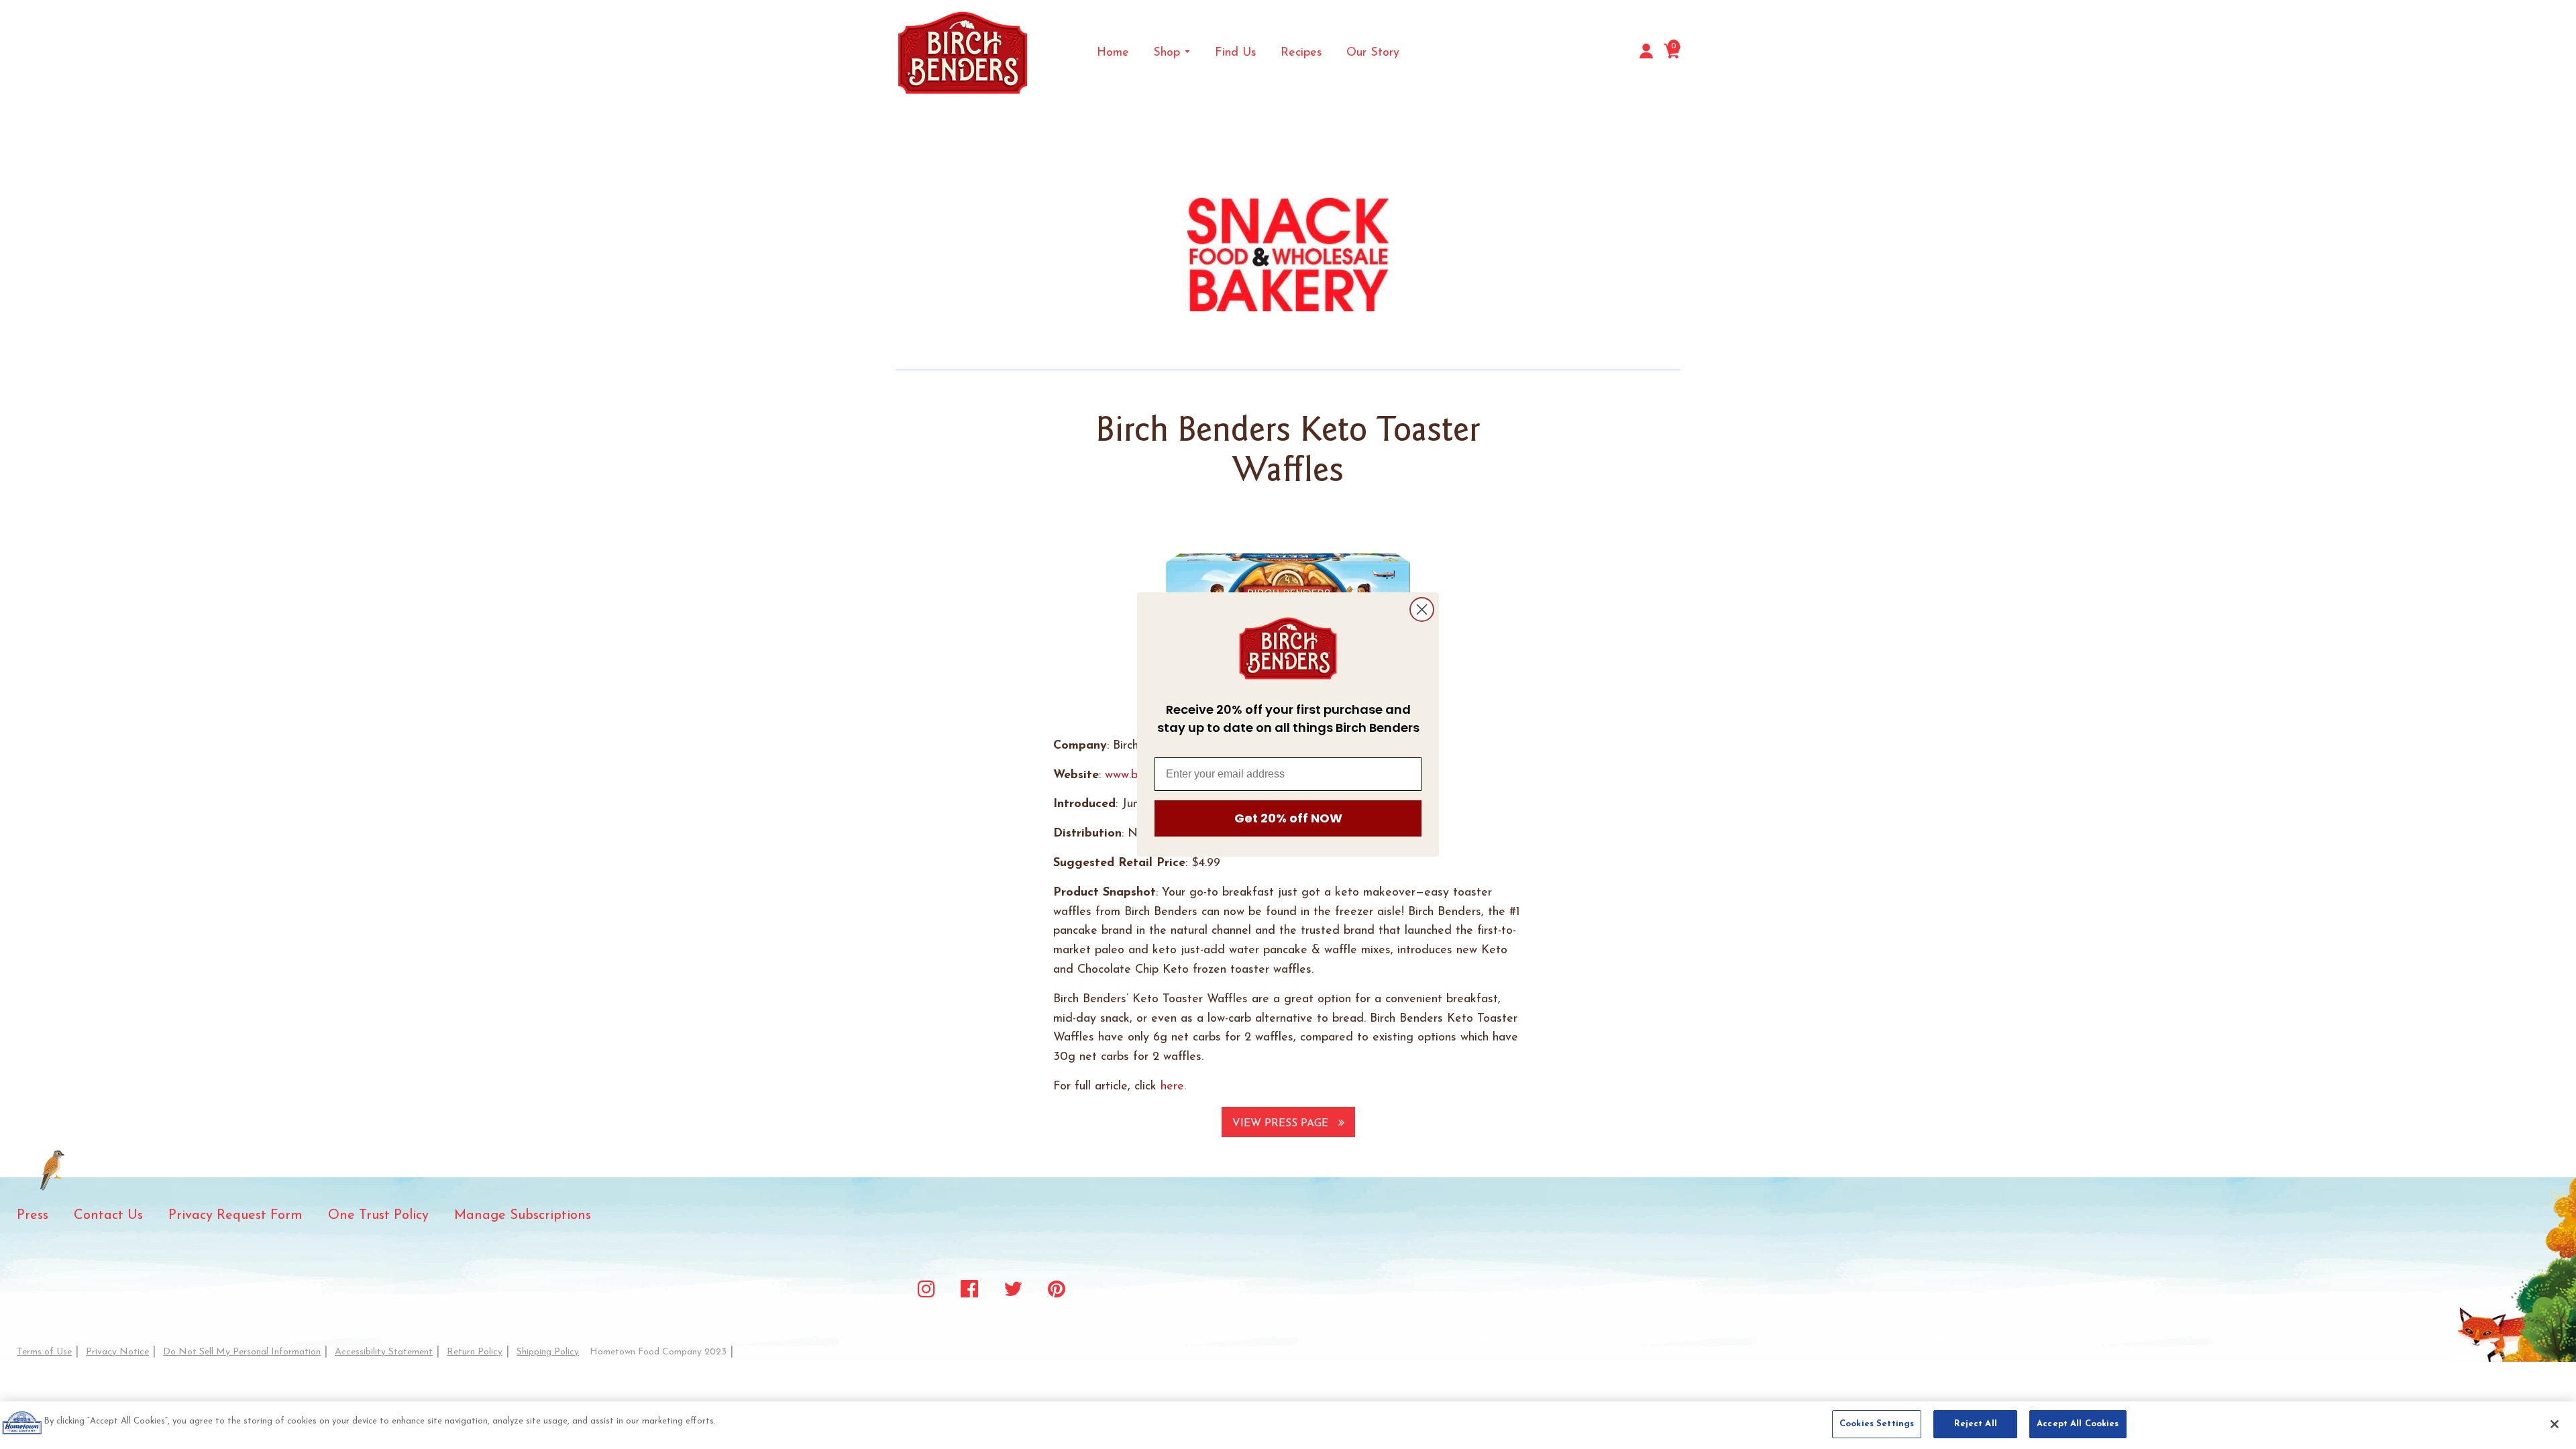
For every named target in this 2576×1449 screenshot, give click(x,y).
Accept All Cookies (2078, 1424)
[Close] (2555, 1424)
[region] (1288, 1425)
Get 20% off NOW (1288, 818)
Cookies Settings (1877, 1424)
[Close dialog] (1422, 609)
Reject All (1976, 1424)
